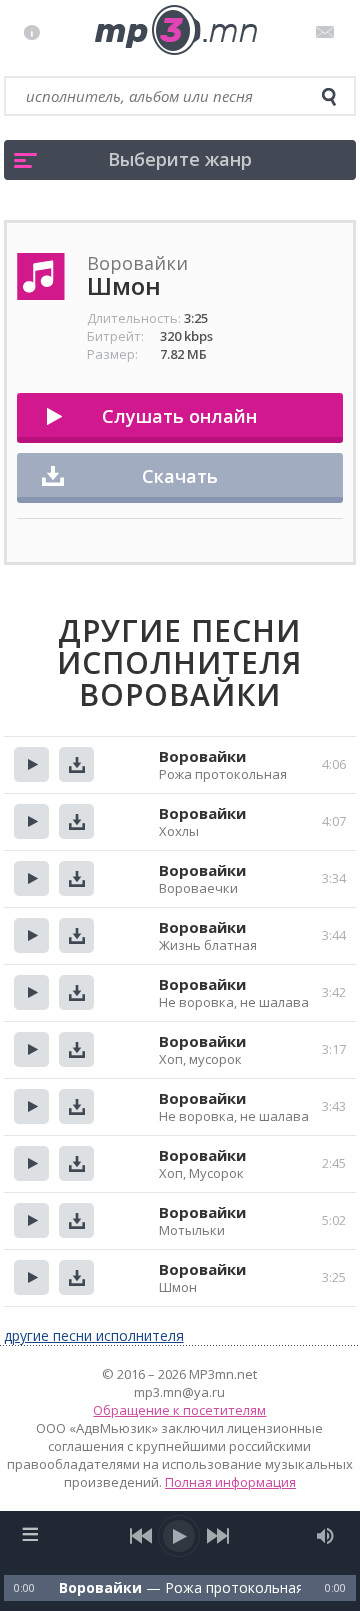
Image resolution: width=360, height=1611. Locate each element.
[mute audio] (325, 1536)
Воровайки (202, 756)
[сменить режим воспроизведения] (30, 1534)
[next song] (218, 1536)
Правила (36, 32)
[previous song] (141, 1536)
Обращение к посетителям (179, 1410)
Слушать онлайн (179, 416)
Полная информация (230, 1482)
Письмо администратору (328, 32)
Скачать (180, 476)
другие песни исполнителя (94, 1335)
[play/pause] (180, 1536)
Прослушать (31, 764)
